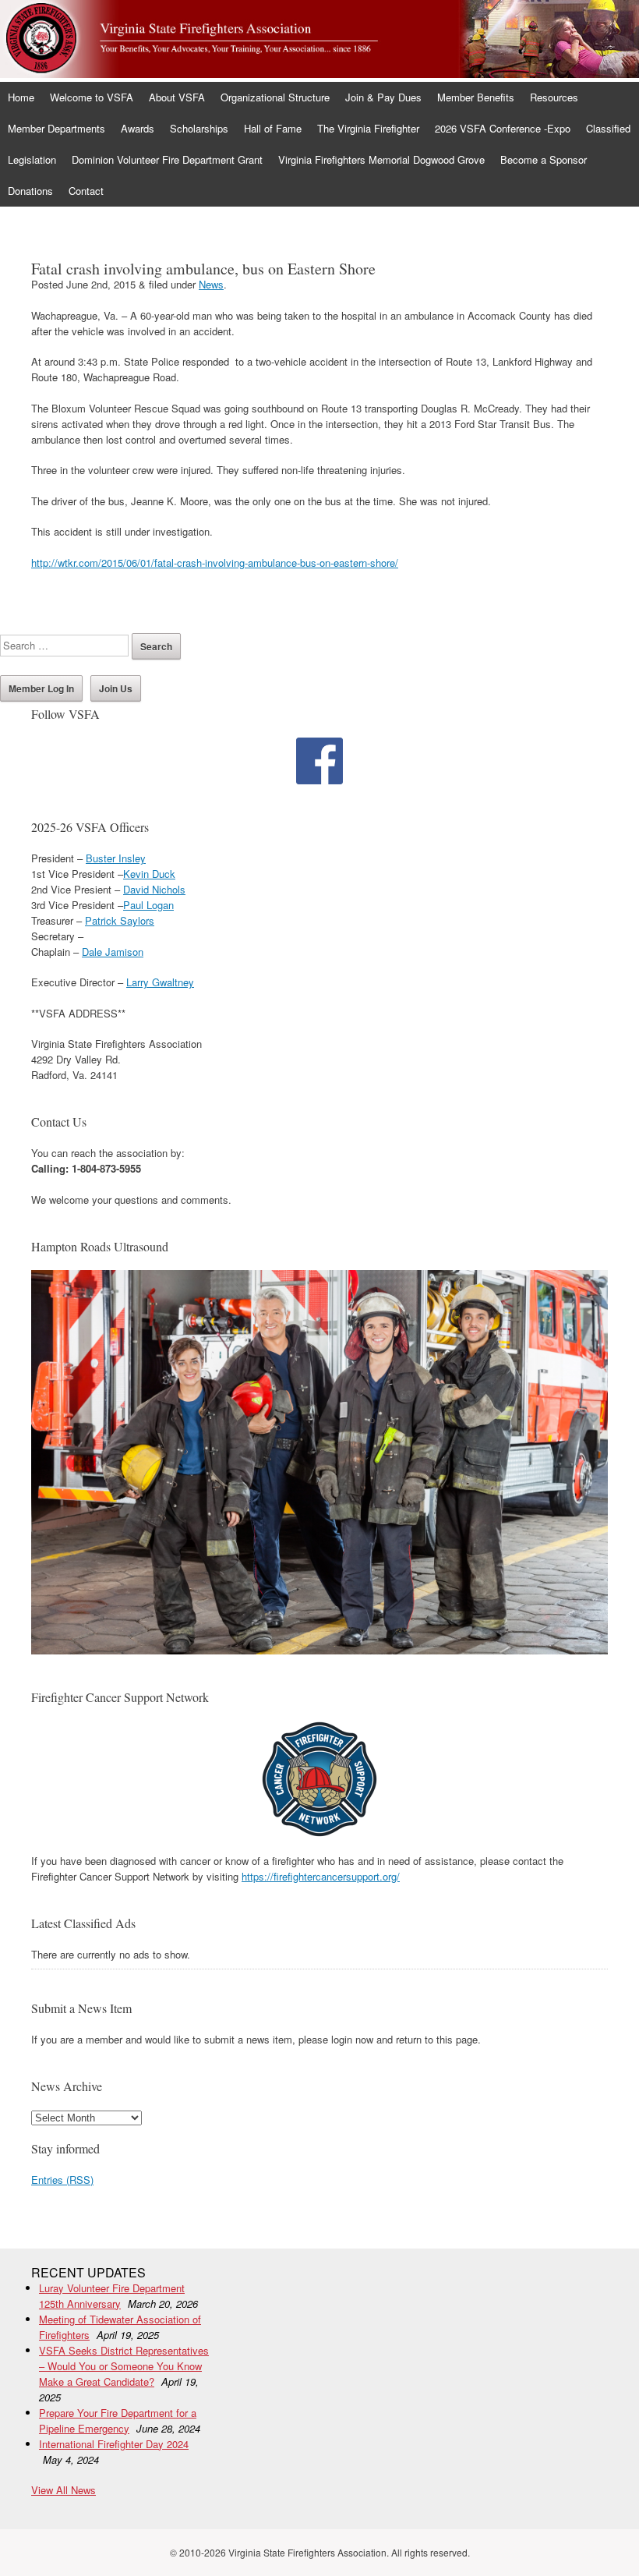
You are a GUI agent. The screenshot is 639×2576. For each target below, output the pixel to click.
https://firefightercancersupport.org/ (321, 1876)
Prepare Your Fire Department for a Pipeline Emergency (118, 2420)
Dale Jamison (113, 952)
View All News (64, 2490)
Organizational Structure (275, 97)
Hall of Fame (273, 128)
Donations (30, 191)
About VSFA (177, 97)
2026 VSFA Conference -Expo (503, 128)
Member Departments (56, 128)
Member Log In (41, 688)
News (211, 284)
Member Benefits (476, 97)
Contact (86, 191)
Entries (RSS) (62, 2180)
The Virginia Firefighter (368, 128)
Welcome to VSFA (92, 97)
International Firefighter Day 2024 (114, 2444)
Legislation (32, 159)
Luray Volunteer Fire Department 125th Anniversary (112, 2296)
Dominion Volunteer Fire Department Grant (167, 159)
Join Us (116, 688)
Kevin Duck (149, 874)
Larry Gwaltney (160, 982)
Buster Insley (116, 858)
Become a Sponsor (544, 159)
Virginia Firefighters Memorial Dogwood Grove (381, 159)
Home (21, 97)
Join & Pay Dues (383, 97)
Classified (608, 128)
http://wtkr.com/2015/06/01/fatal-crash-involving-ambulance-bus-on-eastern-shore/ (215, 563)
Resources (554, 97)
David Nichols (154, 889)
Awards (138, 128)
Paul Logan (148, 905)
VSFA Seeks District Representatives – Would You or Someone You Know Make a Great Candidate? (124, 2366)
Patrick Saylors (120, 920)
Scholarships (199, 128)
